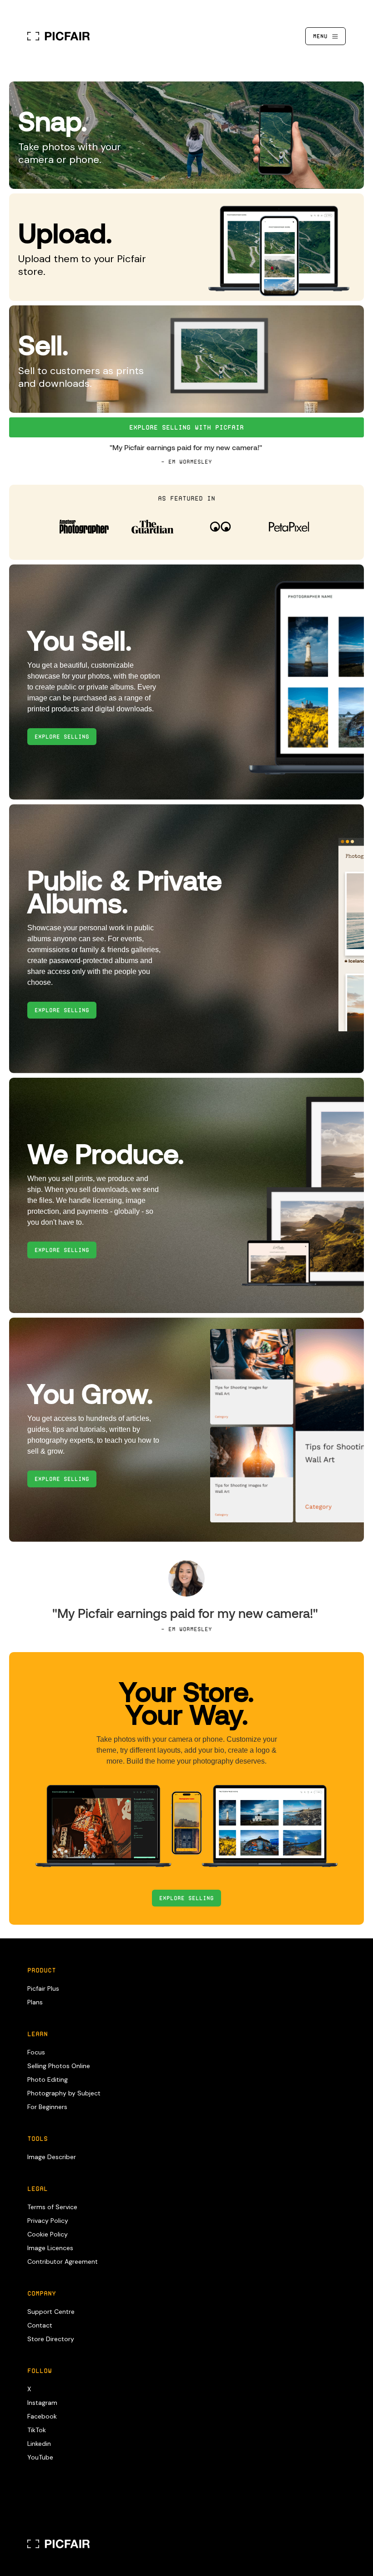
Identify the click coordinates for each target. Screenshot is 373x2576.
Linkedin (39, 2444)
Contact (40, 2325)
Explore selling (186, 1898)
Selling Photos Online (59, 2066)
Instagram (42, 2403)
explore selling (62, 737)
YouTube (40, 2457)
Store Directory (51, 2339)
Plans (35, 2002)
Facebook (42, 2416)
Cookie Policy (48, 2234)
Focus (36, 2052)
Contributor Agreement (63, 2262)
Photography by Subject (64, 2093)
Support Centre (51, 2312)
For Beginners (47, 2107)
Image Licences (50, 2248)
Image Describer (52, 2157)
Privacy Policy (48, 2221)
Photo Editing (48, 2079)
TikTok (37, 2430)
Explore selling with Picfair (186, 427)
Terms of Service (52, 2207)
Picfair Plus (43, 1988)
